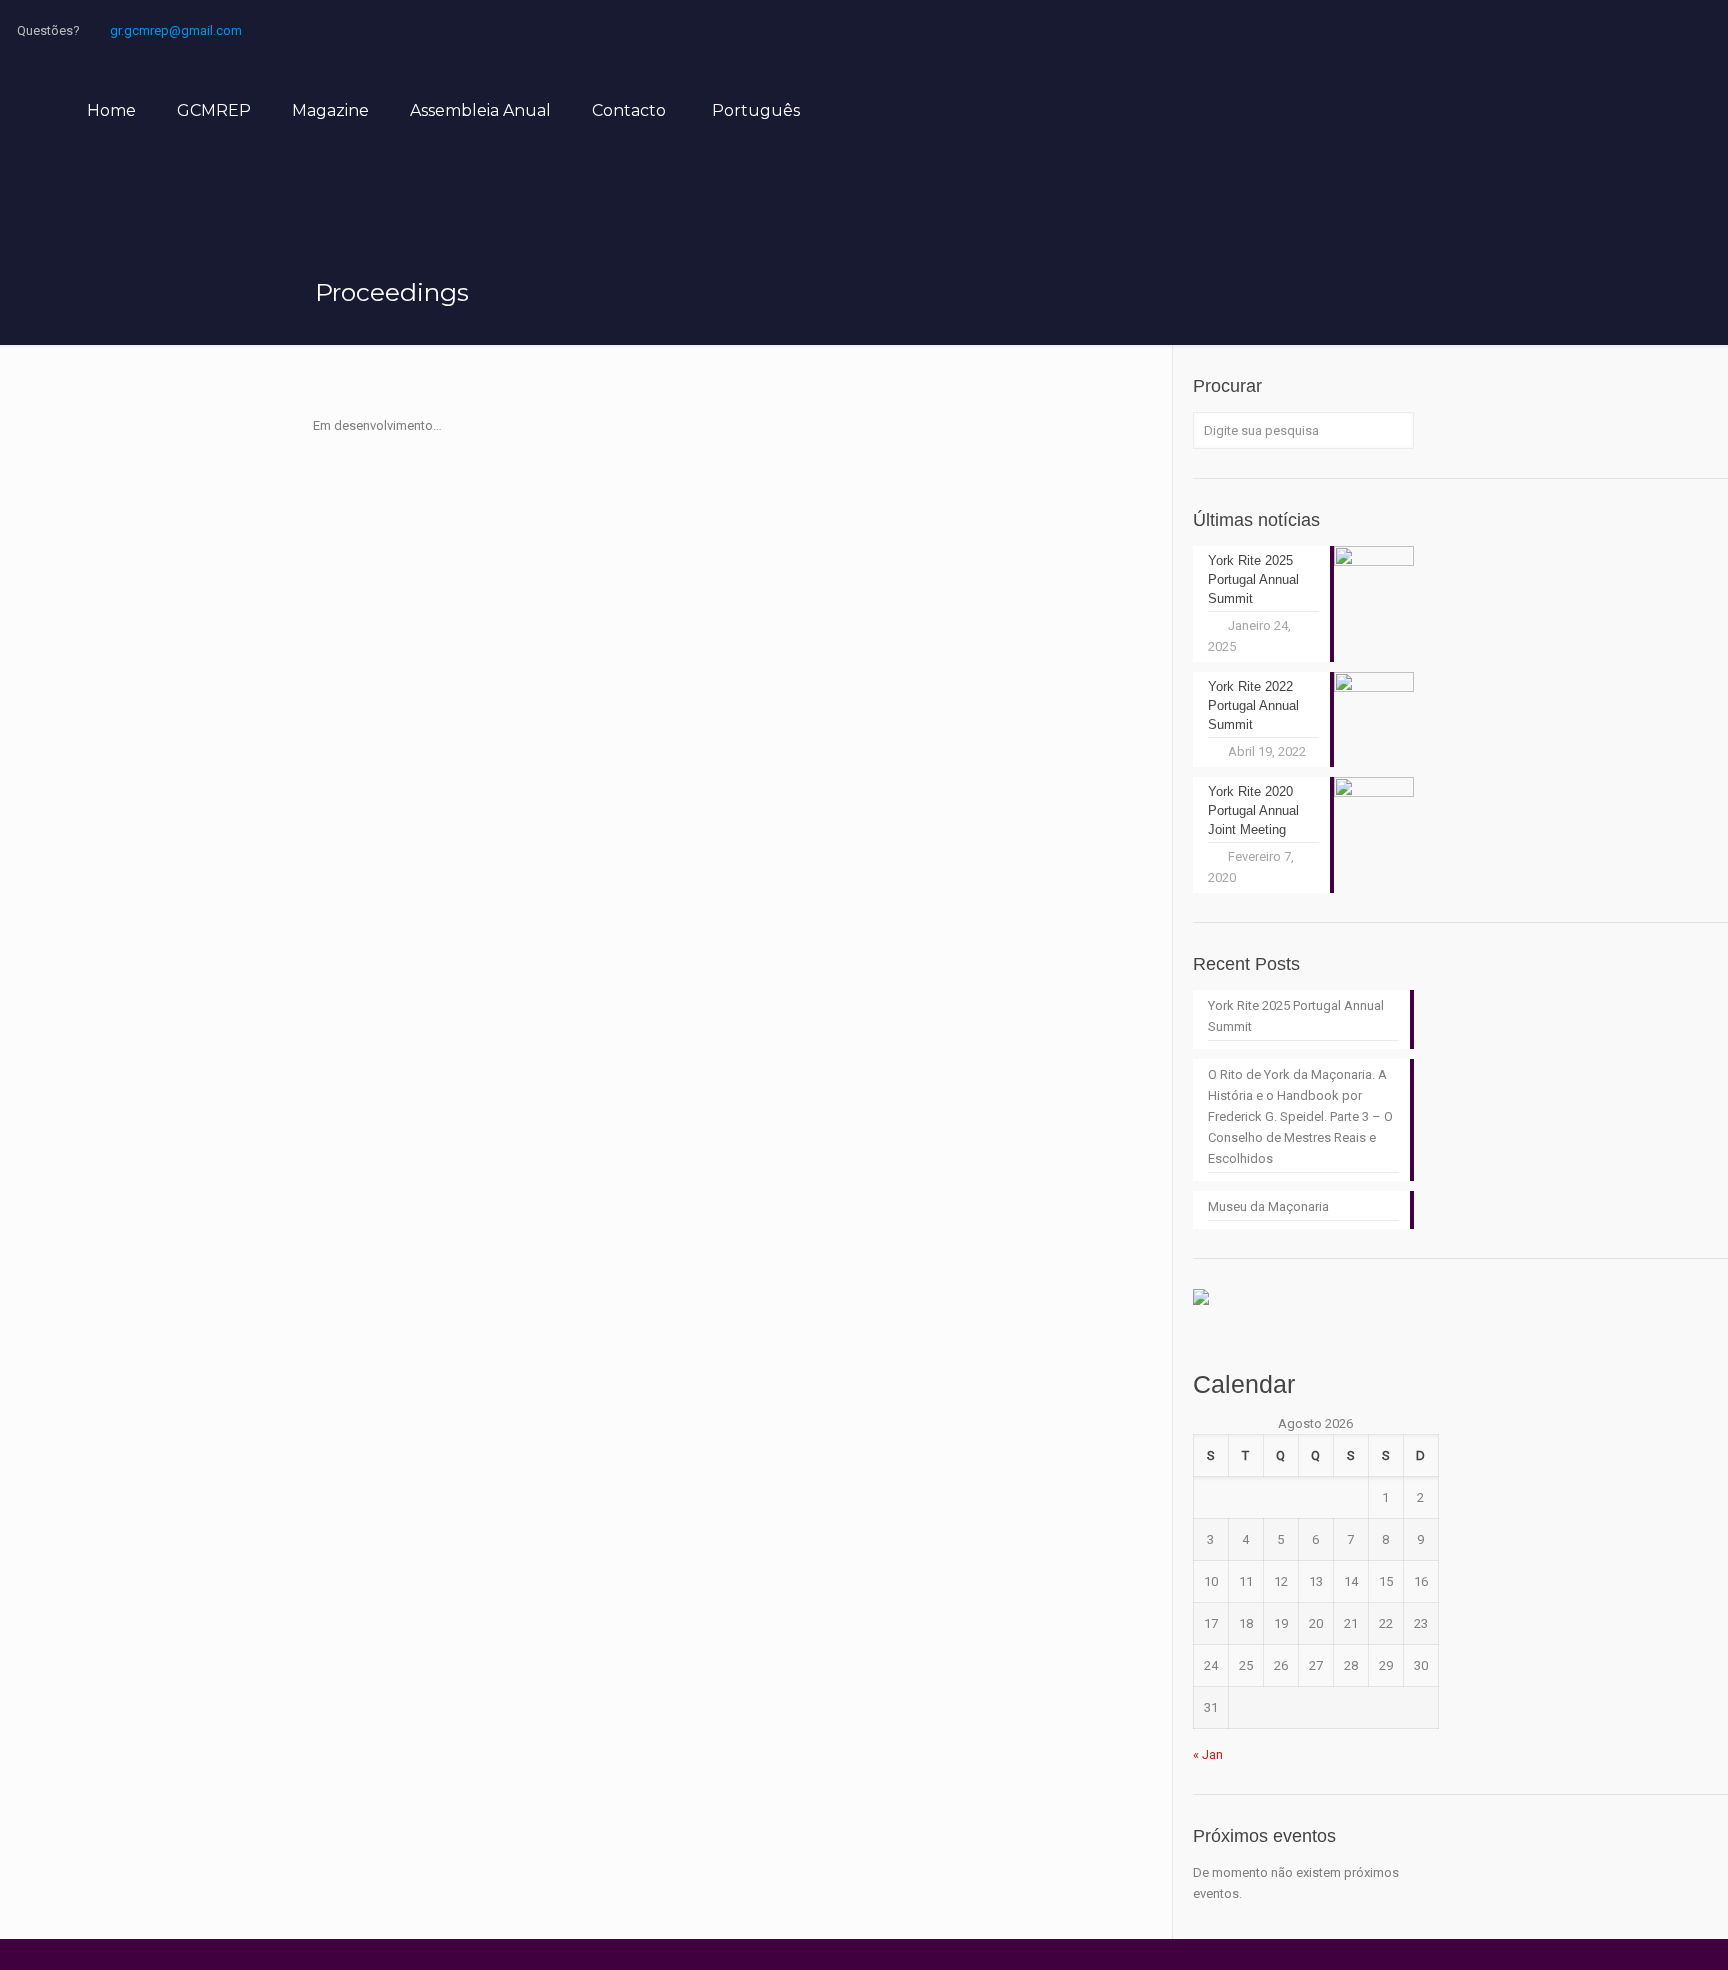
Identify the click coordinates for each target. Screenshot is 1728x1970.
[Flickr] (1592, 30)
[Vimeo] (1538, 30)
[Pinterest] (1646, 30)
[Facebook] (1484, 30)
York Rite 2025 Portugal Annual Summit (1296, 1016)
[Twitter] (1511, 30)
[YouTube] (1565, 30)
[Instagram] (1673, 30)
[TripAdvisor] (1700, 30)
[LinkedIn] (1619, 30)
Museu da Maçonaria (1268, 1206)
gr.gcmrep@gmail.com (176, 30)
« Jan (1208, 1754)
